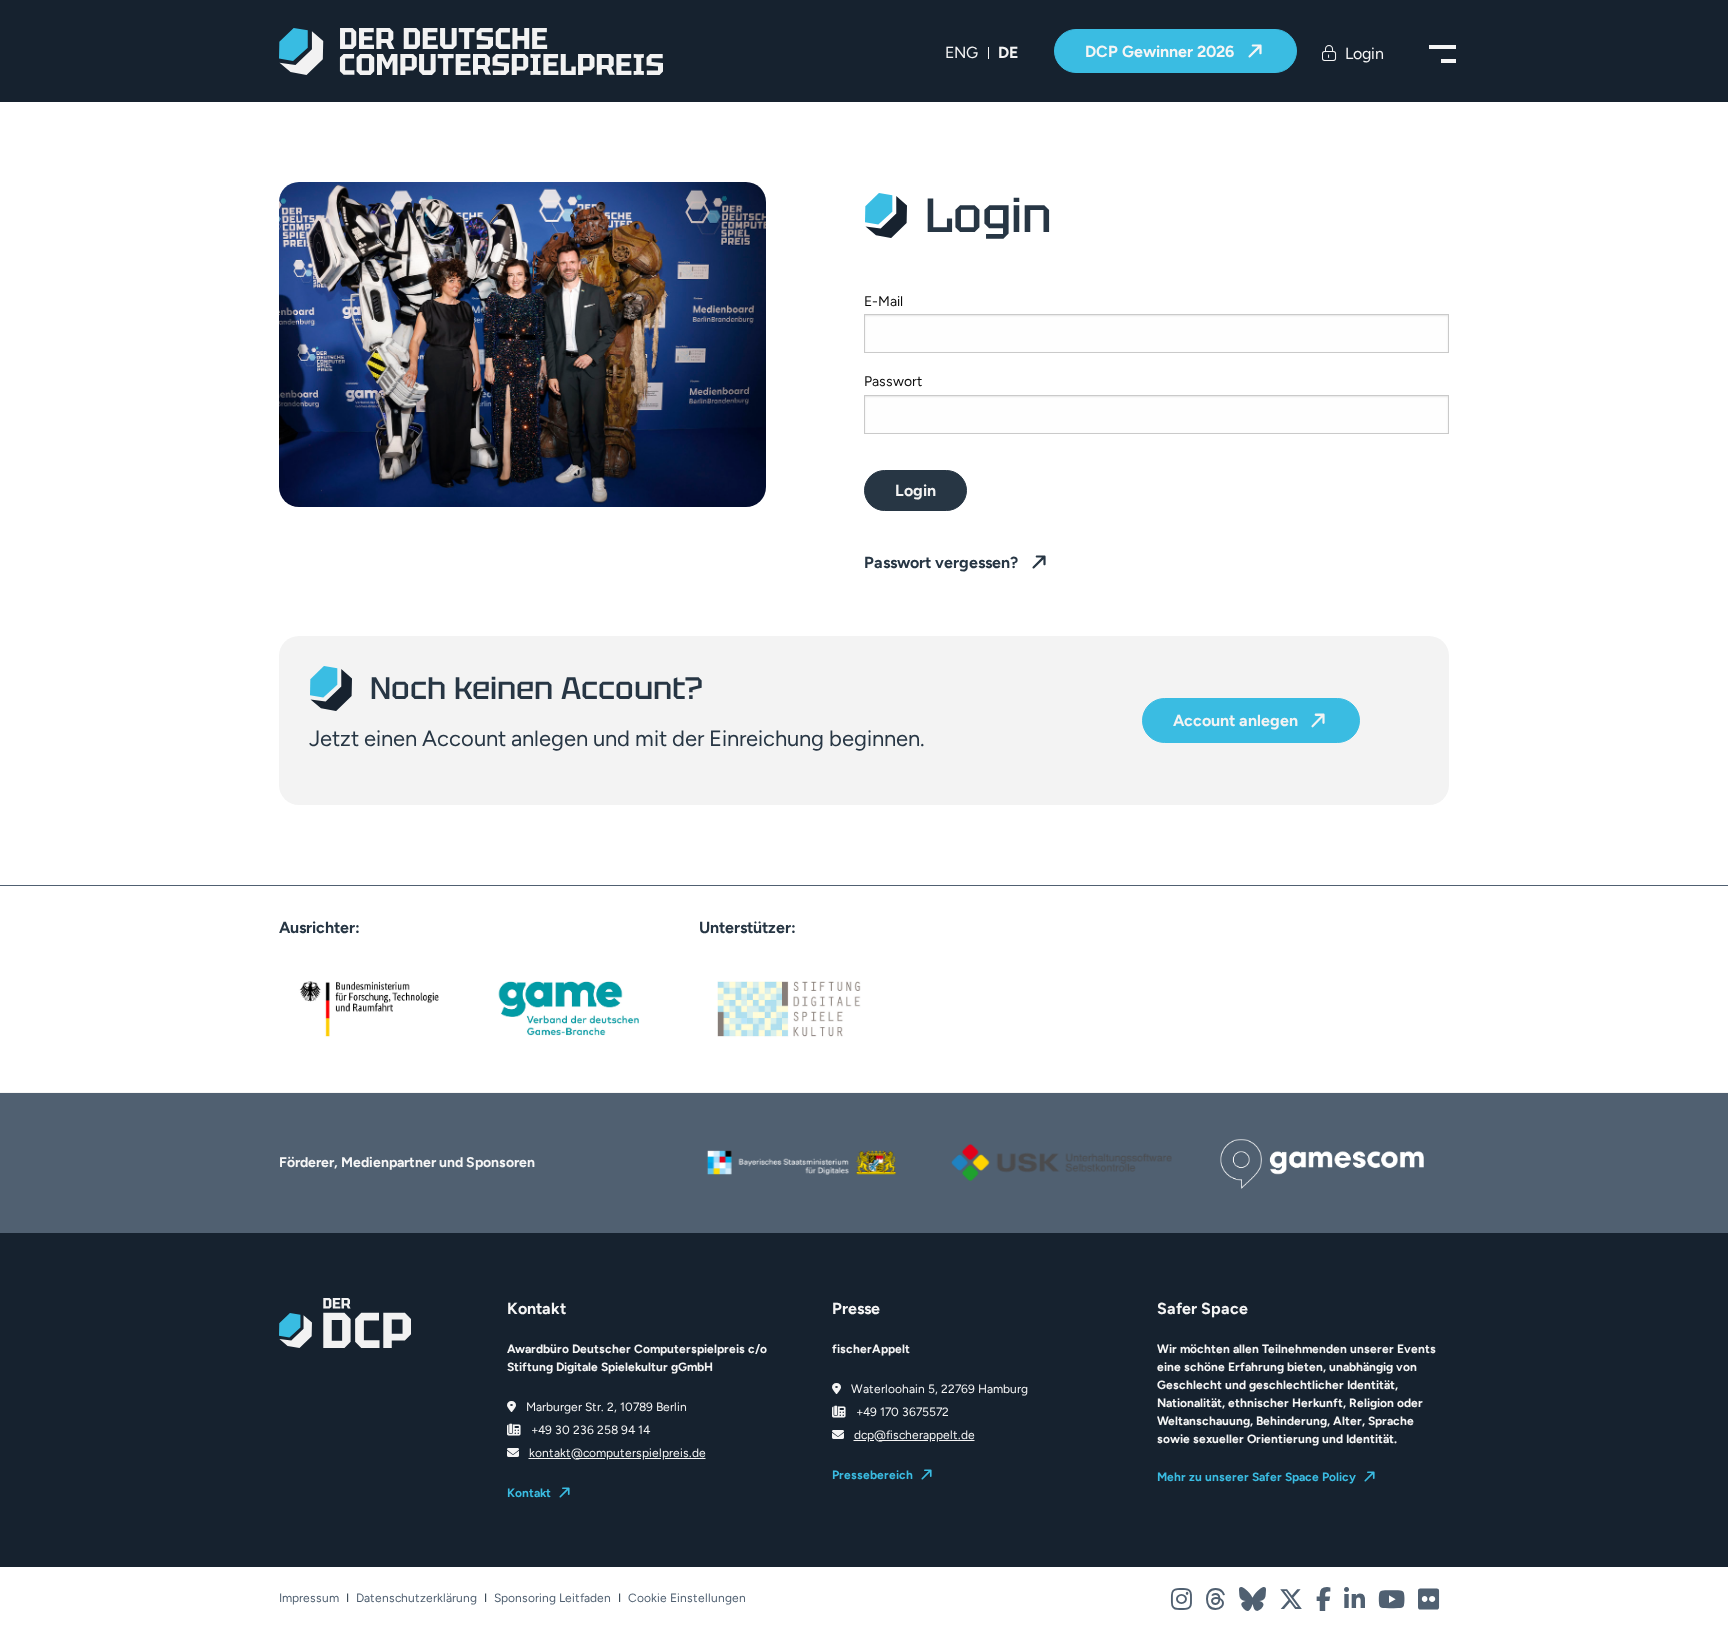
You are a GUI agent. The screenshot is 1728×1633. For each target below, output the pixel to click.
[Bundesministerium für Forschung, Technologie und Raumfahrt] (369, 1006)
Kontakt (529, 1493)
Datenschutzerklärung (416, 1598)
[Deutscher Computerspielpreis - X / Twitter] (1292, 1604)
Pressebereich (872, 1475)
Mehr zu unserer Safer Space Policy (1256, 1477)
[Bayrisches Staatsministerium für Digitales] (799, 1151)
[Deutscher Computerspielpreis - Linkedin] (1356, 1604)
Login (915, 490)
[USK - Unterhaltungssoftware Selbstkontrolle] (1059, 1141)
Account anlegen (1237, 721)
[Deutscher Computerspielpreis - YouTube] (1393, 1604)
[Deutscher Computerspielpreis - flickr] (1428, 1604)
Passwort (893, 381)
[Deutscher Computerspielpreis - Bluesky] (1254, 1604)
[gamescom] (1319, 1152)
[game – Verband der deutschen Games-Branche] (569, 1006)
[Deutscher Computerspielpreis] (471, 51)
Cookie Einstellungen (687, 1598)
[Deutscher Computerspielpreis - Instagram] (1183, 1604)
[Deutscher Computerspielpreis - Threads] (1217, 1604)
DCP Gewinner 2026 (1161, 51)
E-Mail (883, 301)
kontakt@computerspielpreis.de (617, 1453)
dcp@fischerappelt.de (914, 1435)
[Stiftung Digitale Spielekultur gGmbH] (789, 1006)
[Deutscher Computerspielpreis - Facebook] (1325, 1604)
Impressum (309, 1598)
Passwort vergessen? (943, 562)
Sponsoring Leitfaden (552, 1598)
